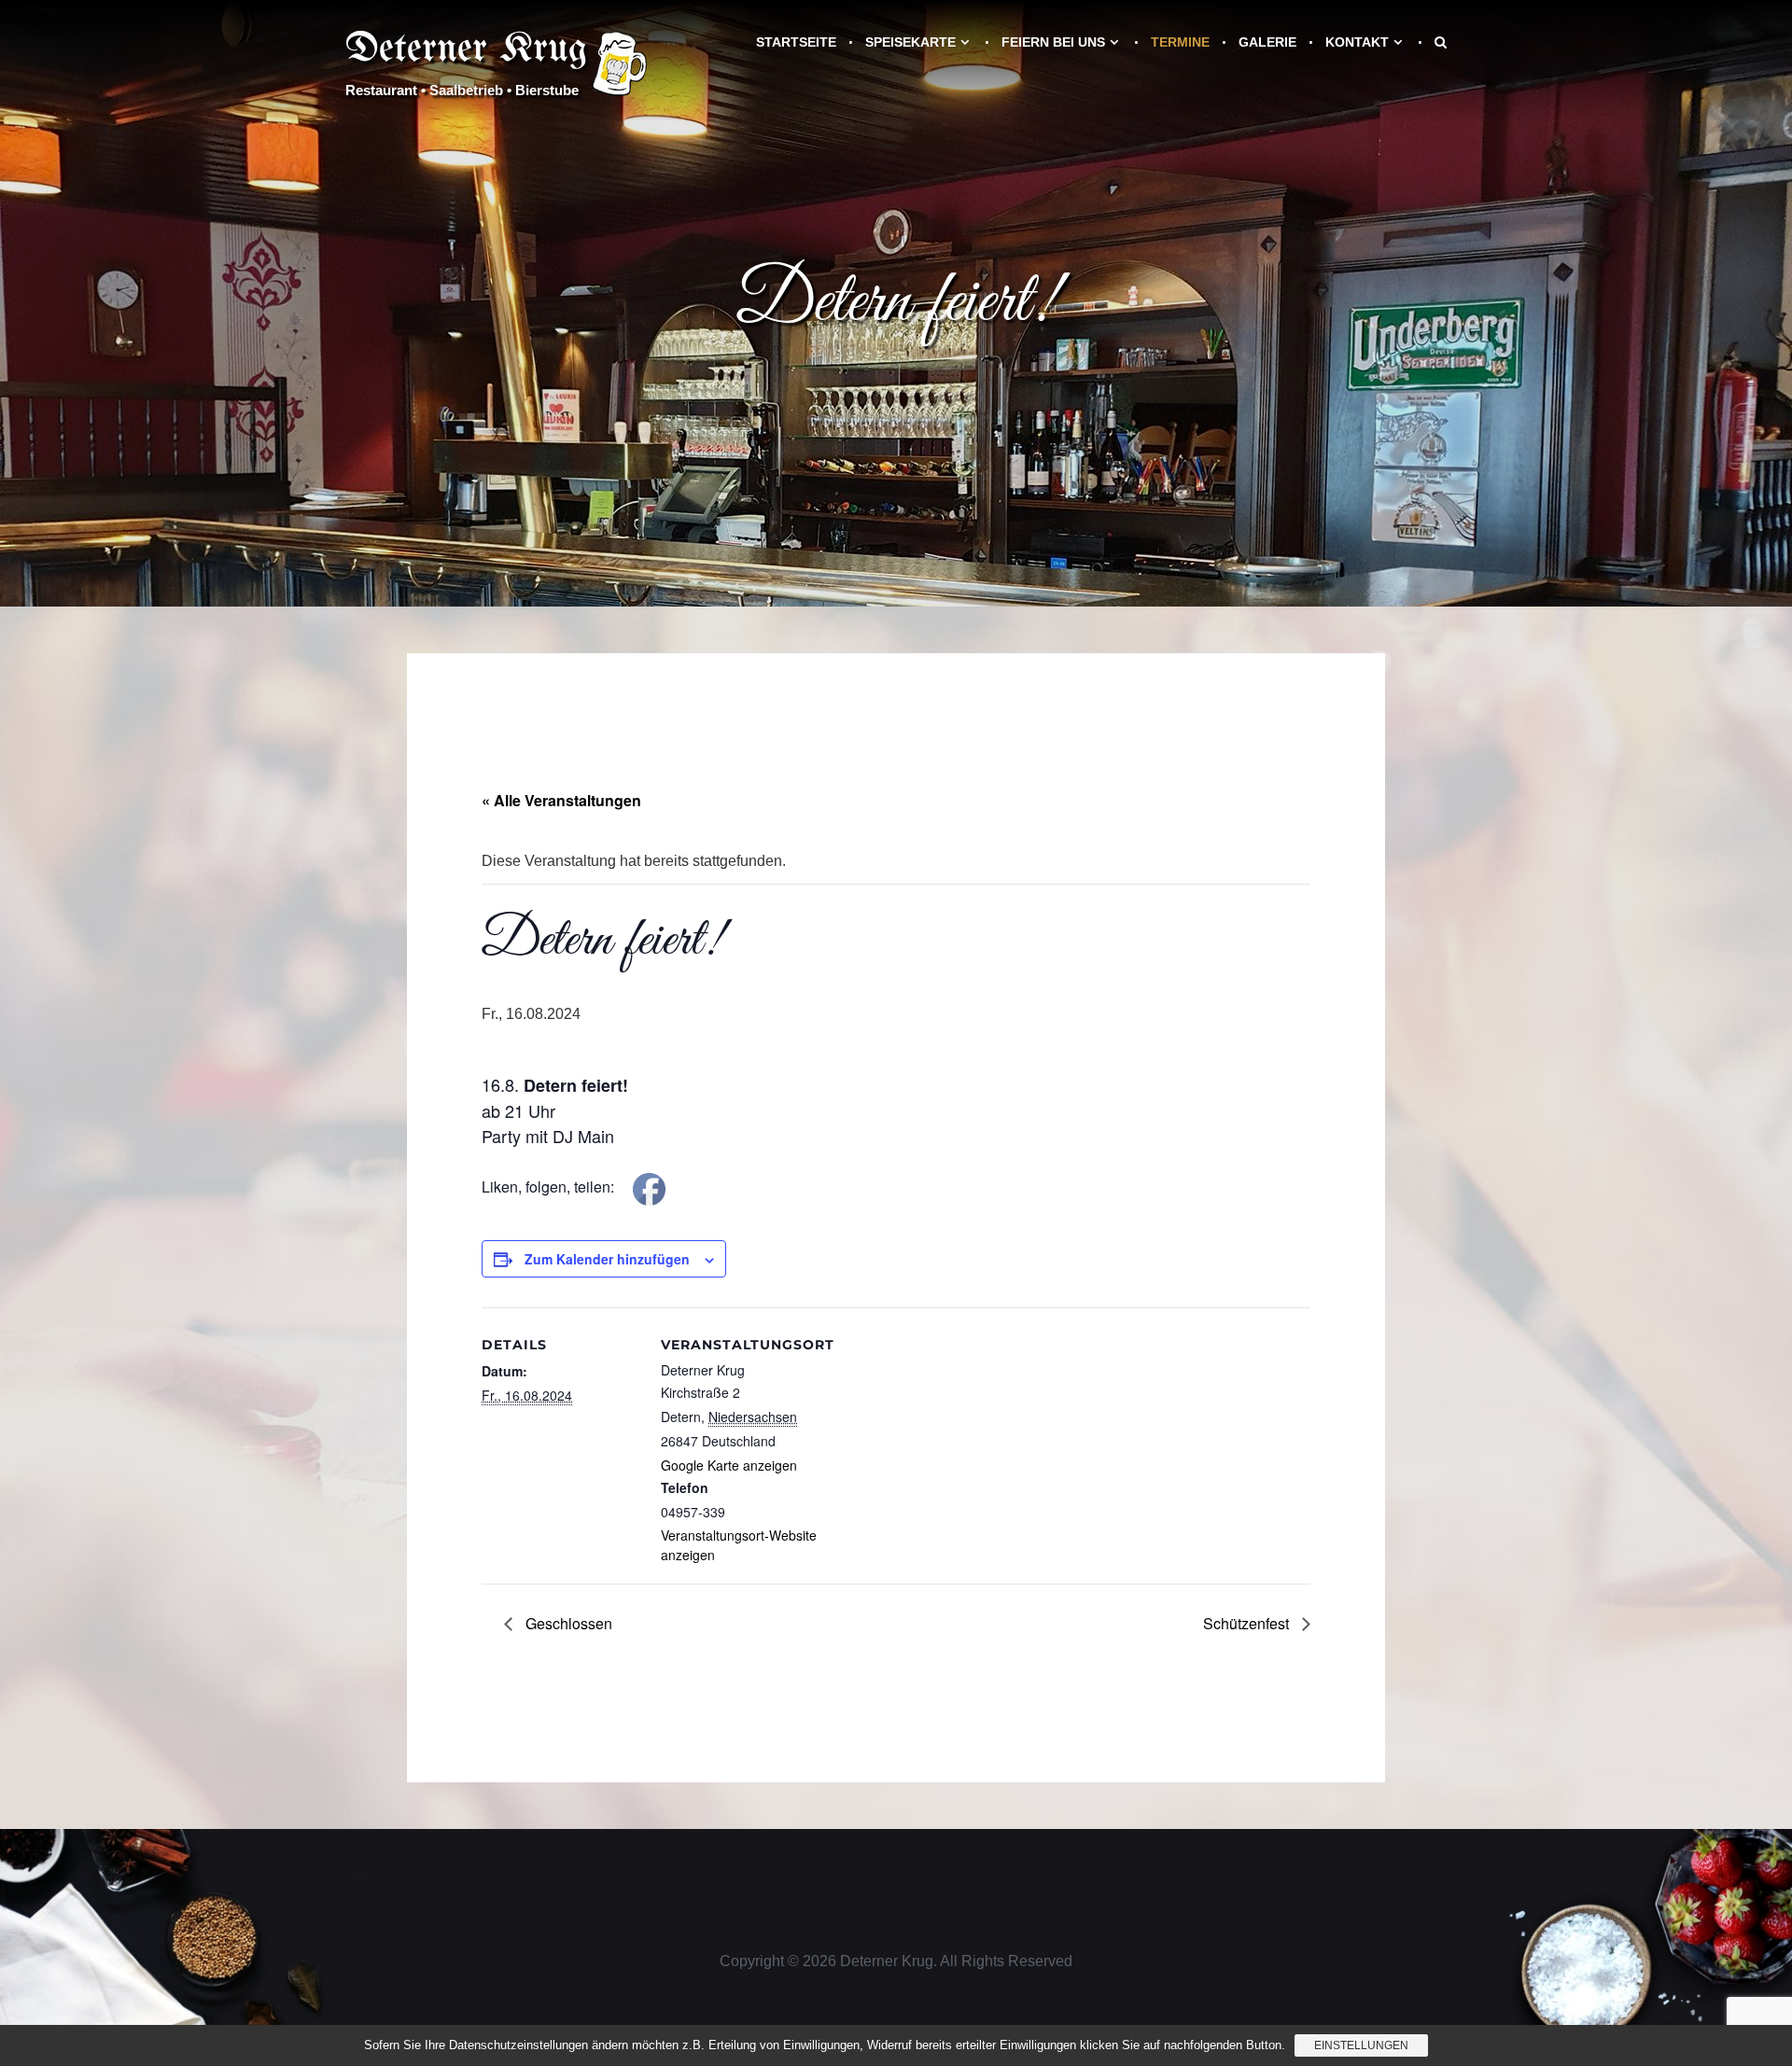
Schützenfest (1248, 1623)
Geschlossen (567, 1623)
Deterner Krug (466, 49)
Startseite (796, 42)
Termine (1180, 42)
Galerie (1267, 42)
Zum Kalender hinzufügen (607, 1259)
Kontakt (1357, 42)
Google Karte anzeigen (729, 1465)
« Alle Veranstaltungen (561, 800)
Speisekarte (910, 42)
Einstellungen (1361, 2045)
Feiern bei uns (1053, 42)
